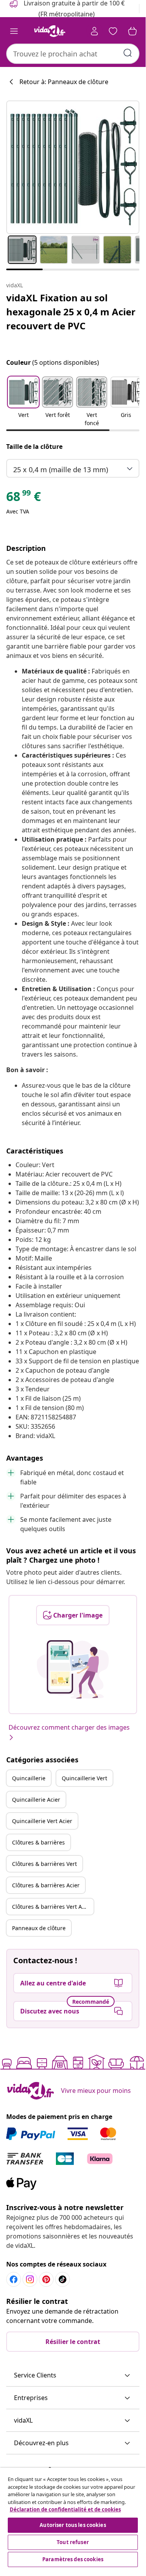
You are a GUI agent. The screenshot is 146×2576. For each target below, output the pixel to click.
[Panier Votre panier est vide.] (132, 31)
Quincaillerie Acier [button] (36, 1800)
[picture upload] (73, 1669)
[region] (73, 2518)
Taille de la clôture (34, 447)
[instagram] (30, 2279)
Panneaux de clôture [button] (39, 1928)
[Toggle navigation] (14, 31)
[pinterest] (46, 2279)
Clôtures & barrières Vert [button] (44, 1864)
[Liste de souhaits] (113, 31)
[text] (23, 498)
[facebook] (14, 2279)
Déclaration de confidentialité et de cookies (65, 2509)
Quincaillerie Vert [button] (84, 1778)
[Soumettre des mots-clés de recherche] (128, 53)
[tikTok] (63, 2279)
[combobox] (73, 54)
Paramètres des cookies (73, 2559)
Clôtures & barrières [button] (38, 1842)
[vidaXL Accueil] (50, 31)
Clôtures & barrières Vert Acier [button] (52, 1907)
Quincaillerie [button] (29, 1778)
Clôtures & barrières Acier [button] (46, 1885)
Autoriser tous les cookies (73, 2525)
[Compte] (94, 31)
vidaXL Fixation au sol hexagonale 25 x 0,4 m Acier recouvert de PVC (71, 312)
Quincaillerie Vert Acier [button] (42, 1821)
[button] (23, 402)
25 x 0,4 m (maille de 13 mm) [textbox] (61, 469)
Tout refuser (73, 2542)
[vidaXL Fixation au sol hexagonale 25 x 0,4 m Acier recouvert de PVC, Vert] (73, 167)
